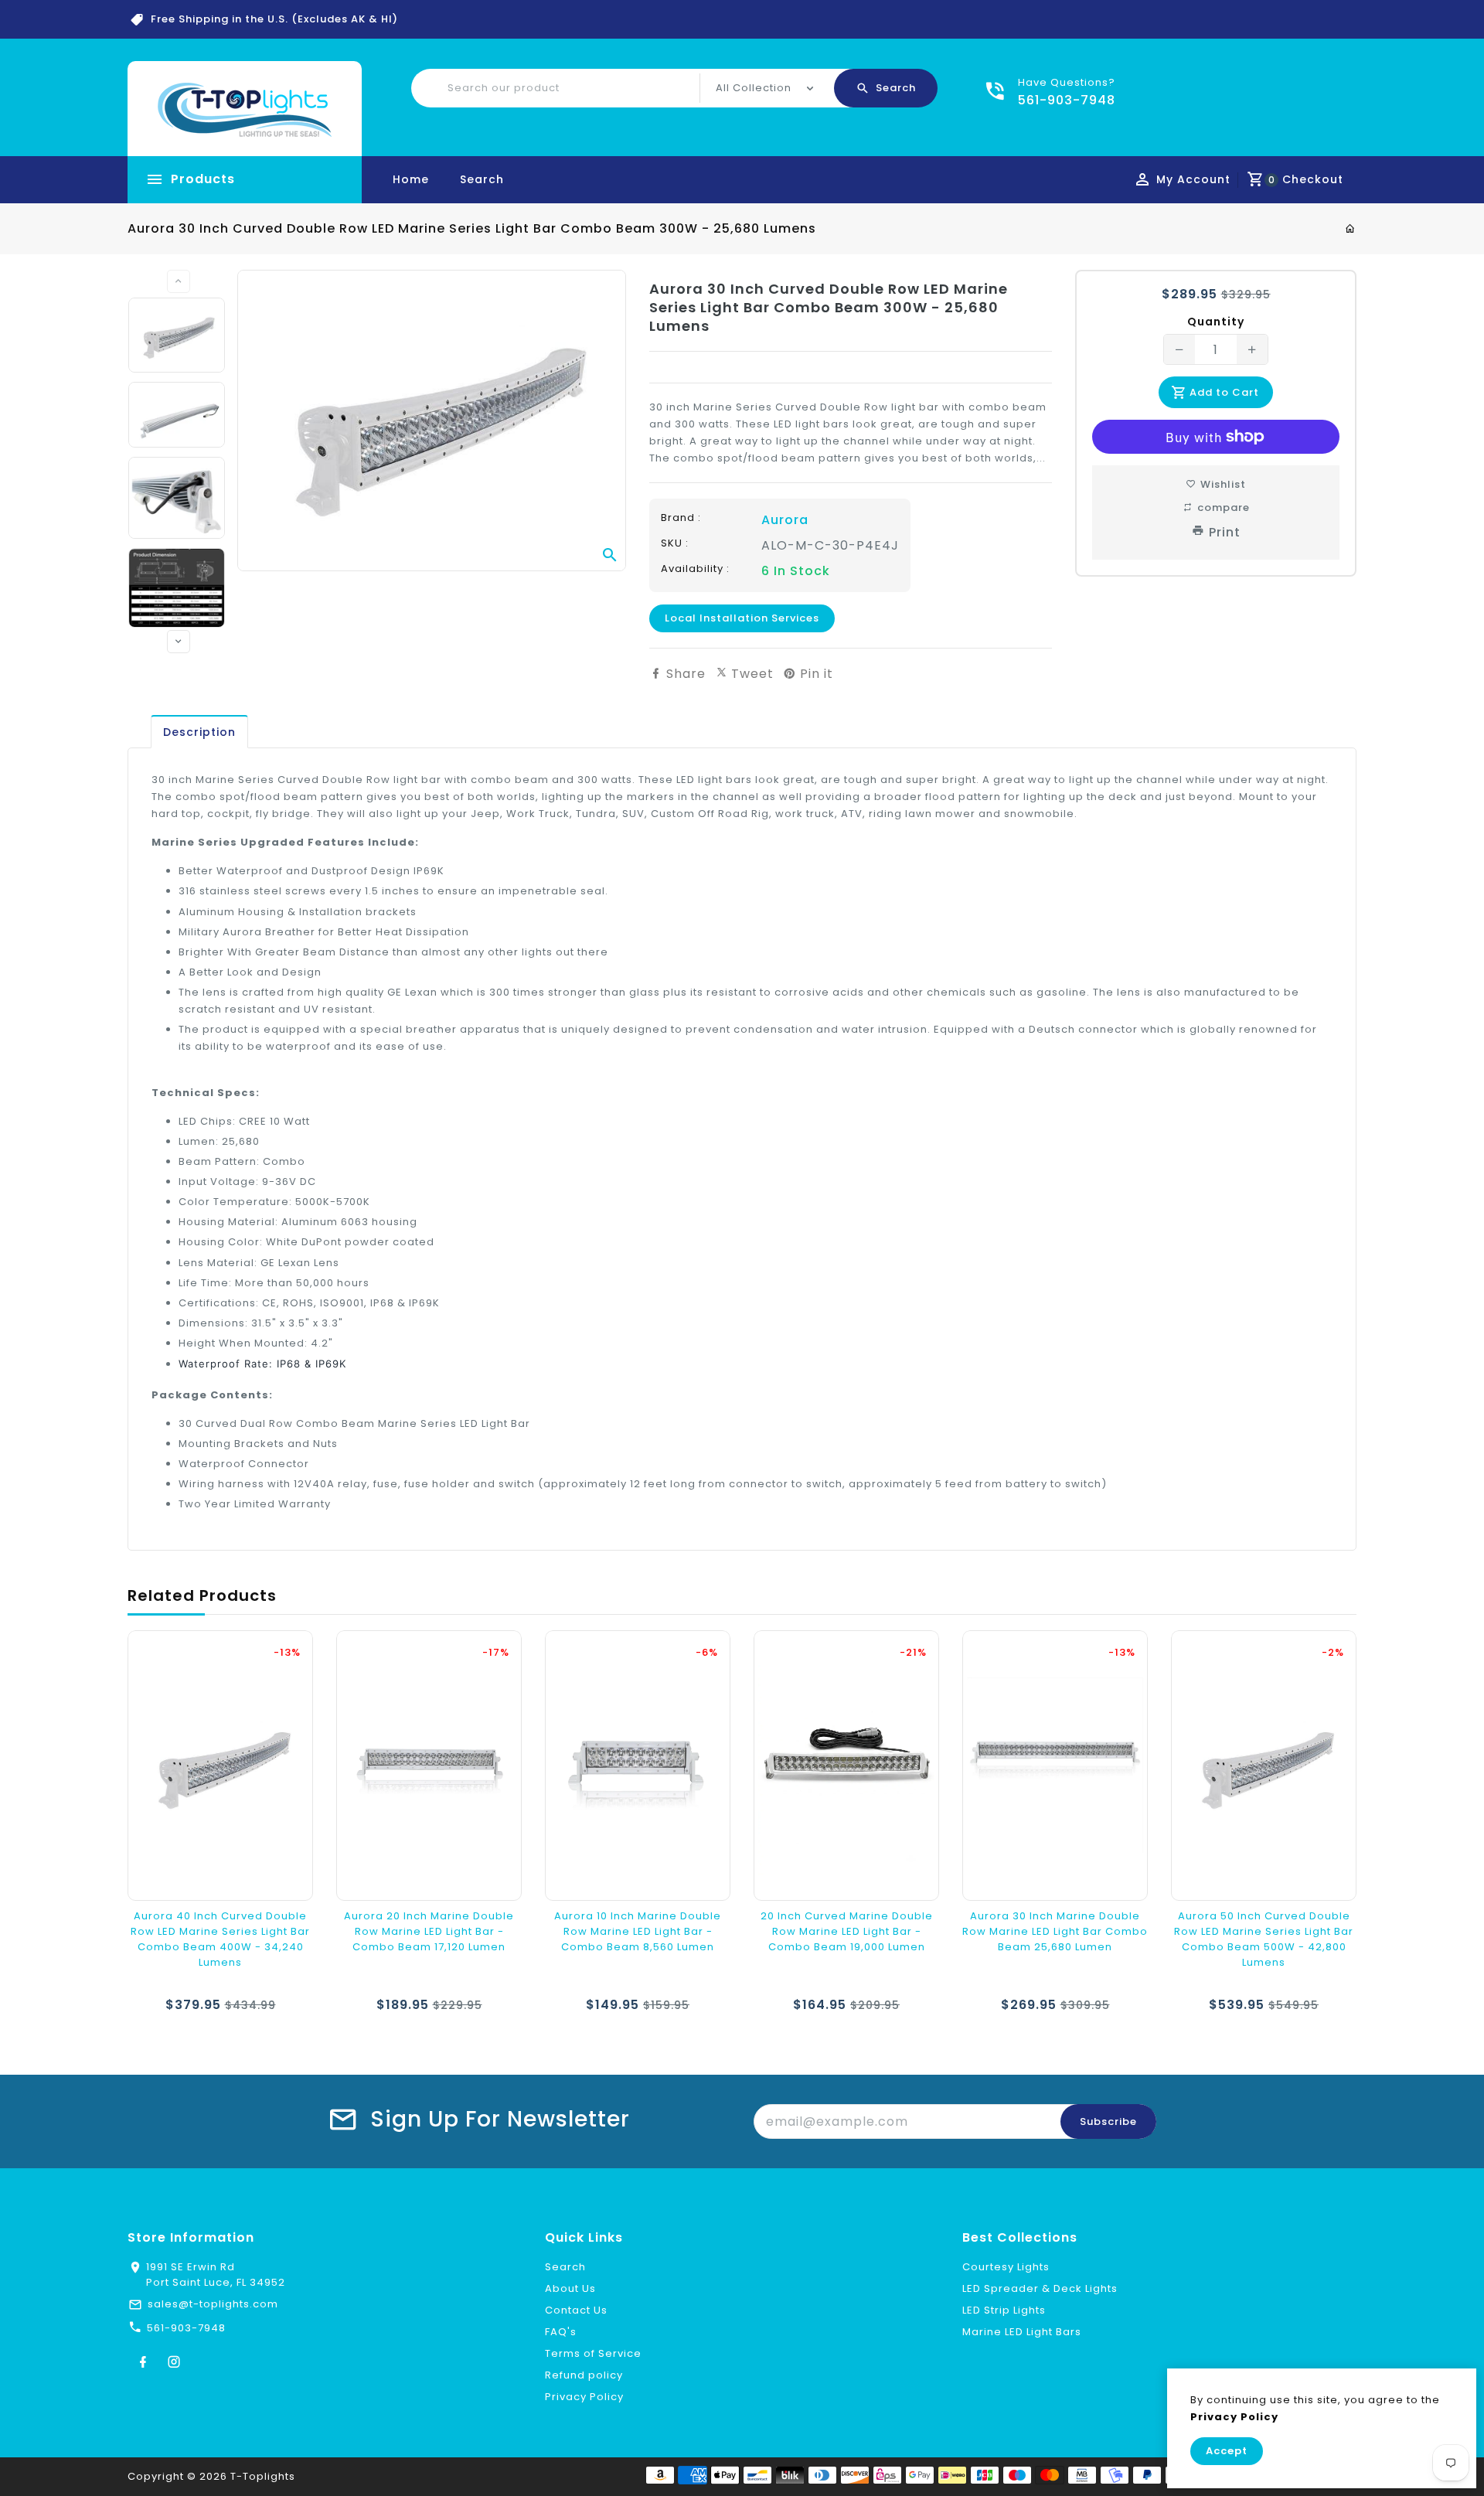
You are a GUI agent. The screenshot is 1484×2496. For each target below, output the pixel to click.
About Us (570, 2288)
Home (411, 179)
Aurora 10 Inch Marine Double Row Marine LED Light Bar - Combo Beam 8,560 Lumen (638, 1931)
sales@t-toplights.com (213, 2304)
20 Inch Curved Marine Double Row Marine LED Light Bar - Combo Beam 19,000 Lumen (847, 1931)
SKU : (675, 543)
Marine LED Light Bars (1022, 2332)
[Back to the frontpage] (1351, 229)
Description (199, 732)
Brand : (681, 518)
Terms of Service (593, 2353)
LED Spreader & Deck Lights (1040, 2288)
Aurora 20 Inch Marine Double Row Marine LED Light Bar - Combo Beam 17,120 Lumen (429, 1931)
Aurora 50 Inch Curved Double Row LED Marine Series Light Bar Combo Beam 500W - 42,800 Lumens (1264, 1939)
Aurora (785, 520)
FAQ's (561, 2332)
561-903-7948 (186, 2328)
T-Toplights (263, 2476)
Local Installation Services (742, 618)
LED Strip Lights (1004, 2310)
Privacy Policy (584, 2397)
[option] (177, 335)
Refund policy (584, 2375)
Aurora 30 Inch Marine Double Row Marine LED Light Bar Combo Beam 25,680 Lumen (1055, 1931)
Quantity (1216, 322)
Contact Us (576, 2310)
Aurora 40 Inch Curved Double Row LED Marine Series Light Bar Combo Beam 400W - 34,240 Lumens (220, 1939)
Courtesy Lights (1006, 2267)
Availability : (695, 569)
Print (1225, 532)
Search (482, 179)
